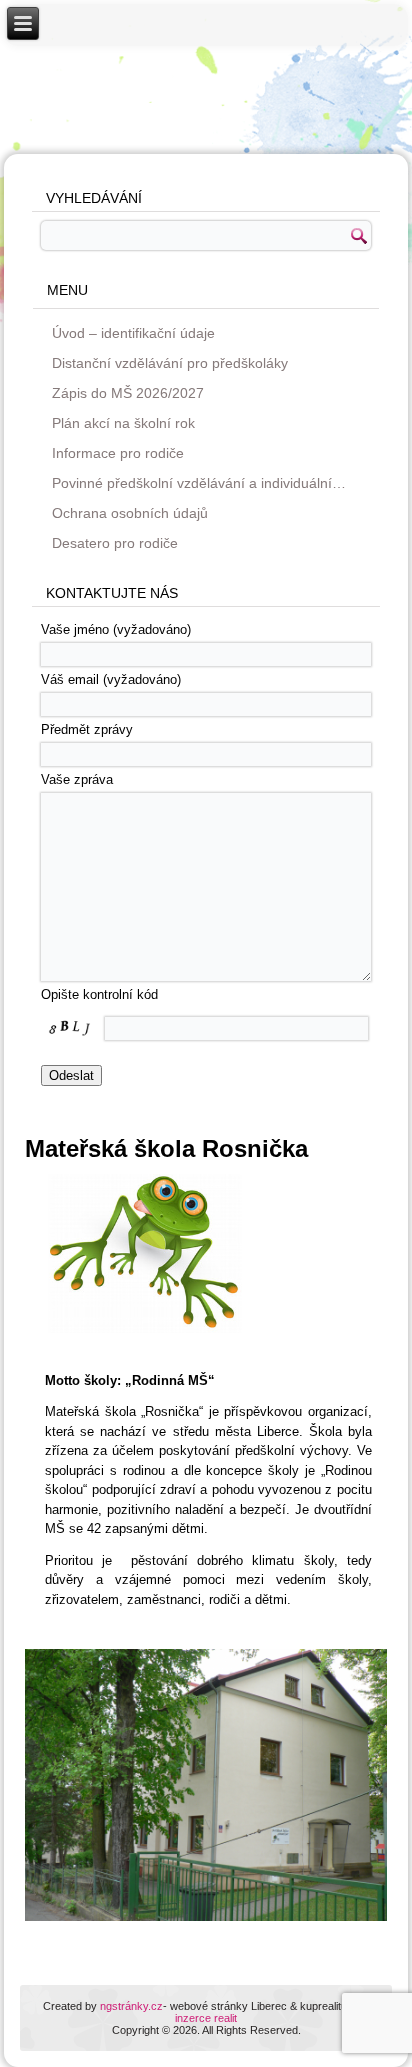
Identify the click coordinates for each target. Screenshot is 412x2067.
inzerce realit (206, 2018)
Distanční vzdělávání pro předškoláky (170, 363)
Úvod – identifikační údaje (133, 333)
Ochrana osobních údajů (130, 513)
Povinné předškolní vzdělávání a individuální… (199, 483)
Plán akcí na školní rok (123, 423)
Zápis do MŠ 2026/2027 (128, 393)
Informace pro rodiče (118, 453)
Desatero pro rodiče (115, 543)
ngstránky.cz (131, 2006)
